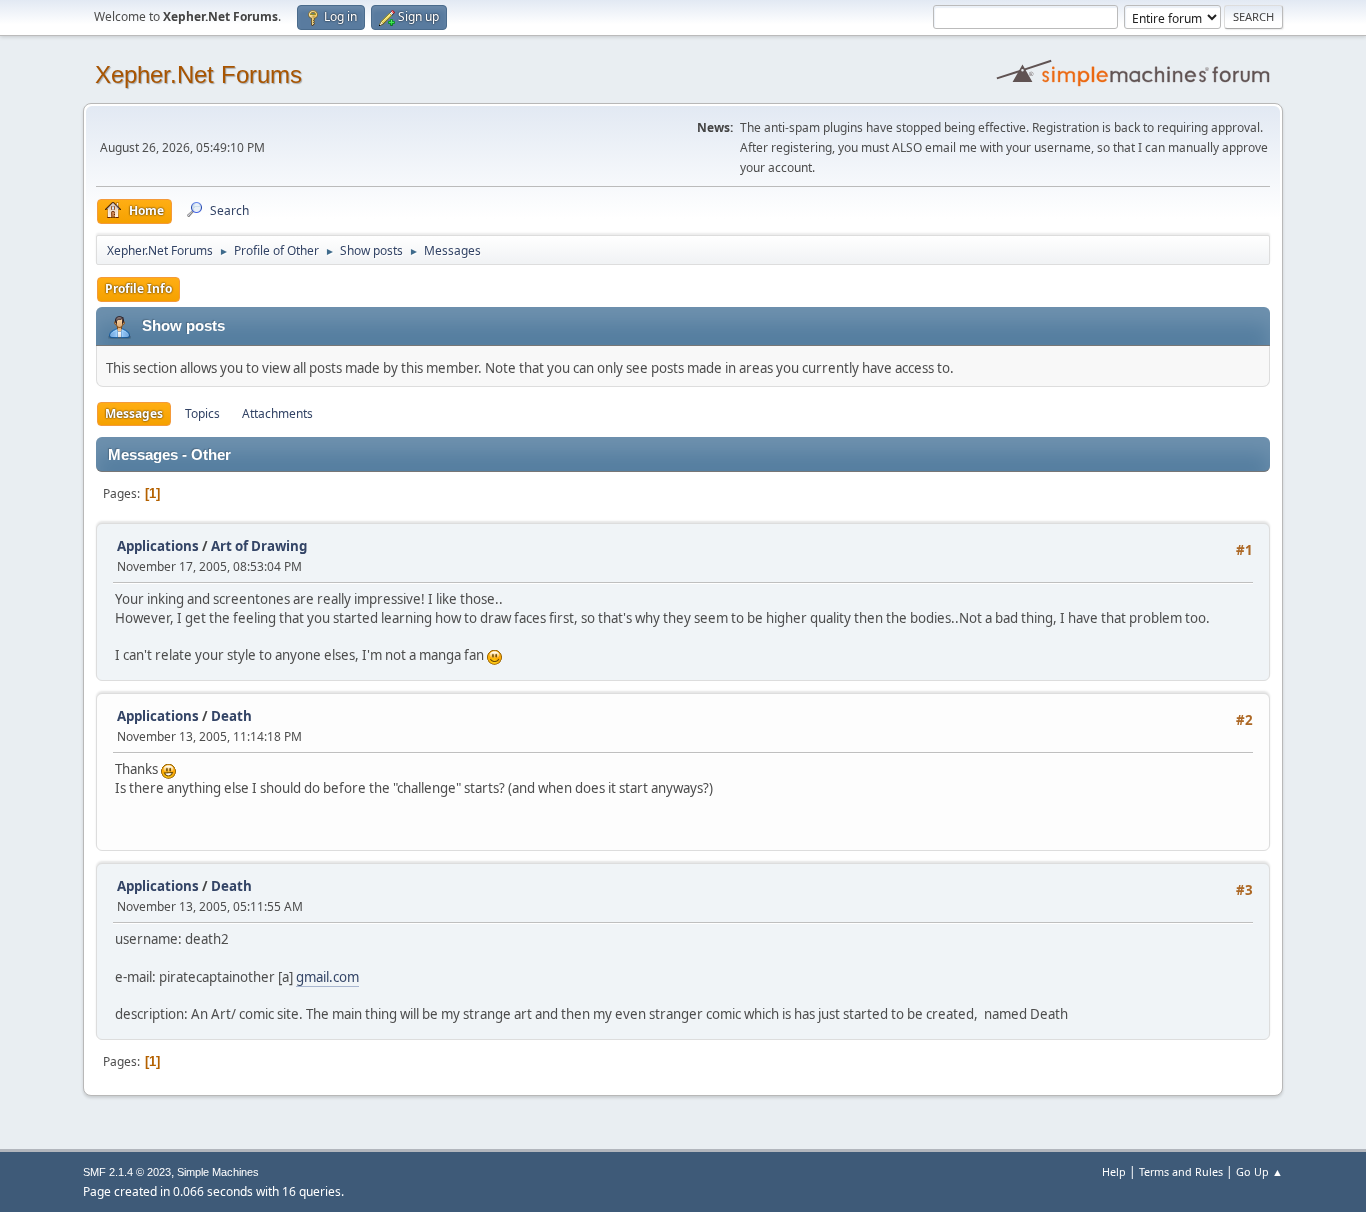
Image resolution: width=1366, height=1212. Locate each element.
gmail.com (327, 977)
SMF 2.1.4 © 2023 (127, 1172)
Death (231, 716)
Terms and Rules (1181, 1171)
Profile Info (138, 288)
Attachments (277, 413)
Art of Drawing (259, 546)
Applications (158, 546)
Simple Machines (218, 1172)
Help (1114, 1171)
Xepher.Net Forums (198, 74)
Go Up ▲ (1259, 1171)
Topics (202, 413)
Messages (134, 413)
